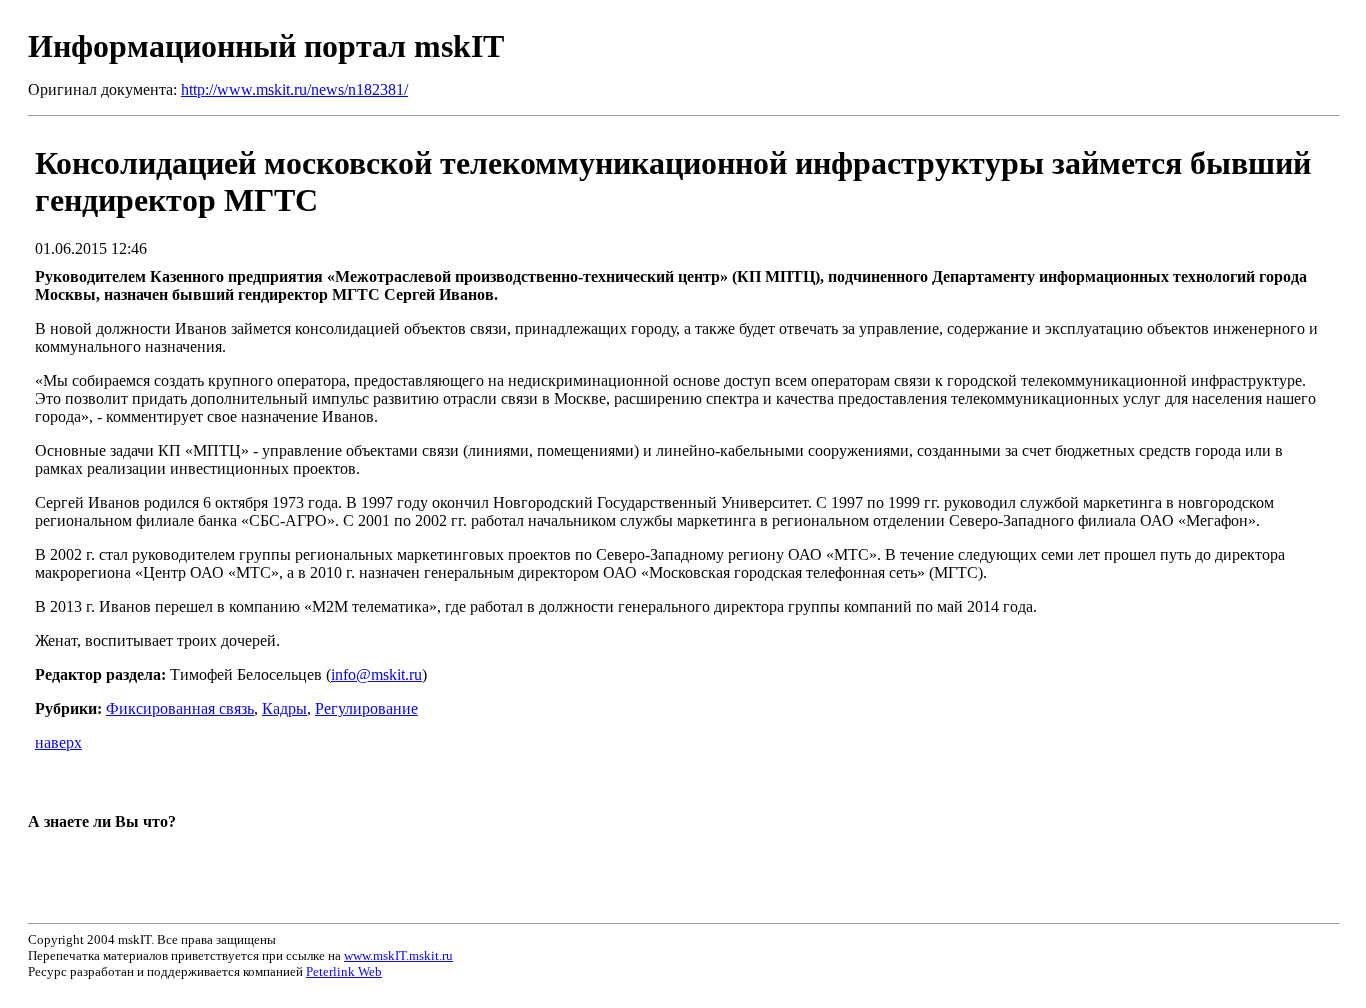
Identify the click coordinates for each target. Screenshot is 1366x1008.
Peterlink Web (344, 971)
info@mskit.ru (376, 674)
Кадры (284, 708)
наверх (58, 742)
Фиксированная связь (180, 708)
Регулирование (366, 708)
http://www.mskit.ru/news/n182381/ (294, 89)
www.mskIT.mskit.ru (398, 955)
